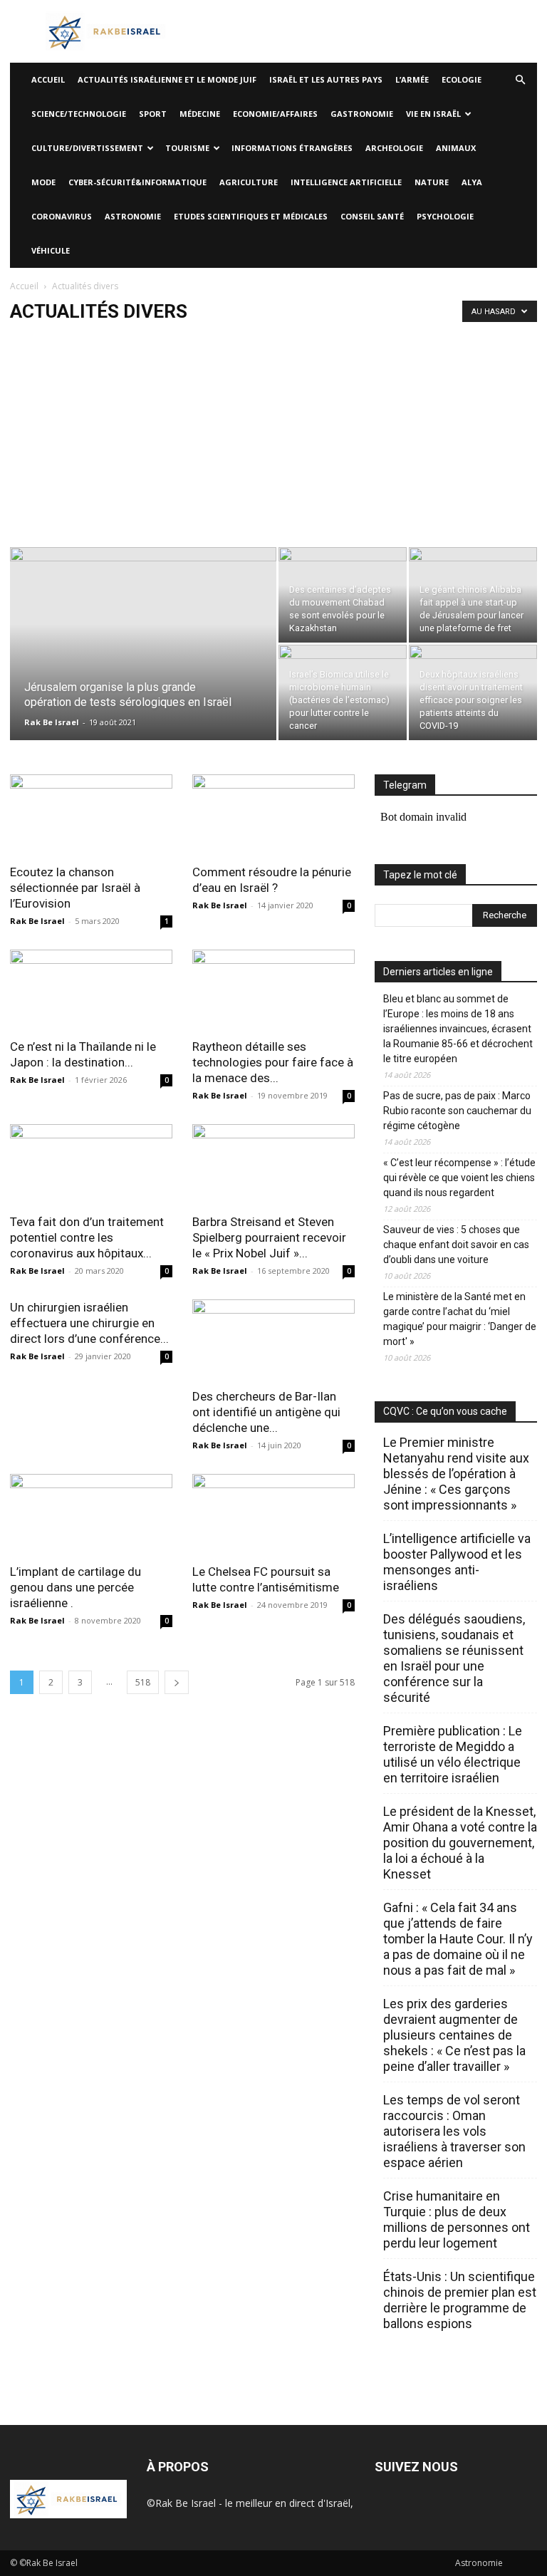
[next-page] (177, 1682)
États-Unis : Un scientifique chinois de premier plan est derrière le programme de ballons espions (460, 2300)
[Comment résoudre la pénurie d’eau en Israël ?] (273, 815)
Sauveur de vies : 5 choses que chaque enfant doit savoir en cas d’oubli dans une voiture (456, 1245)
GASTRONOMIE (362, 114)
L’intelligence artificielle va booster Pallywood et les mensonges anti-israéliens (457, 1562)
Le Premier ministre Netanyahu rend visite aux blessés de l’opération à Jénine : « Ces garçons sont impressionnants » (456, 1474)
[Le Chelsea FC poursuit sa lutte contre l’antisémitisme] (273, 1514)
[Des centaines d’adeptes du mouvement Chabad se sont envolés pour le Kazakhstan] (343, 595)
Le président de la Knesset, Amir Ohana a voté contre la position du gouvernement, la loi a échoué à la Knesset (460, 1843)
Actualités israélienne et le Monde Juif (167, 79)
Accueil (24, 286)
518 (143, 1682)
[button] (520, 80)
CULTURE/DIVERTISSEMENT (87, 148)
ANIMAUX (456, 148)
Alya (472, 182)
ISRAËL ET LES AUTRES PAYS (326, 79)
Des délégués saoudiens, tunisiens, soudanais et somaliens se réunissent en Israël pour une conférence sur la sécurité (454, 1658)
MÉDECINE (200, 114)
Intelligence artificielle (346, 182)
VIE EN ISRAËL (433, 114)
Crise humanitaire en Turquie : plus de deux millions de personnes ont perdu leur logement (457, 2219)
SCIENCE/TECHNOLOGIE (79, 114)
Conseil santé (372, 216)
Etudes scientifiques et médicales (251, 216)
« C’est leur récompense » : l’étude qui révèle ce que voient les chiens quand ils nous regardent (459, 1178)
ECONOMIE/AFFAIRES (275, 114)
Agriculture (249, 182)
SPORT (153, 114)
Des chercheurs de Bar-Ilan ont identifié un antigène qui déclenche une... (266, 1412)
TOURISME (187, 148)
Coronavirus (62, 216)
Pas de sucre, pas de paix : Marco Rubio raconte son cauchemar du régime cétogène (457, 1111)
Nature (432, 182)
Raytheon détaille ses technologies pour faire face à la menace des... (273, 1062)
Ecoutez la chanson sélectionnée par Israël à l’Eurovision (75, 888)
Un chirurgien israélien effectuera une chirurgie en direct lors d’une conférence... (89, 1323)
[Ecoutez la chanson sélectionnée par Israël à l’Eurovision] (91, 815)
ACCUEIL (48, 79)
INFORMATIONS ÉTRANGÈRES (292, 148)
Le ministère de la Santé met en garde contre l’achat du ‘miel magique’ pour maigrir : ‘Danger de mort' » (460, 1319)
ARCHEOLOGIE (394, 148)
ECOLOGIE (462, 79)
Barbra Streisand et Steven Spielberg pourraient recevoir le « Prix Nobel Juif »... (269, 1237)
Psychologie (445, 216)
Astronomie (133, 216)
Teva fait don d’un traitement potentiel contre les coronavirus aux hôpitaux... (87, 1237)
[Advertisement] (273, 440)
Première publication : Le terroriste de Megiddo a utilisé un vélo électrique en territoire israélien (453, 1754)
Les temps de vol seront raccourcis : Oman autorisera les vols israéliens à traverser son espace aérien (454, 2131)
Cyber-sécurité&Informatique (137, 182)
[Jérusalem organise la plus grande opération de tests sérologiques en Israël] (143, 663)
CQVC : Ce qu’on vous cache (445, 1411)
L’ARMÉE (412, 79)
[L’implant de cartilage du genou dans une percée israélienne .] (91, 1514)
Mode (43, 182)
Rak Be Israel (52, 722)
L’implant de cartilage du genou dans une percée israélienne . (75, 1587)
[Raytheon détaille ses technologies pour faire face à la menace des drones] (273, 990)
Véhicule (51, 250)
